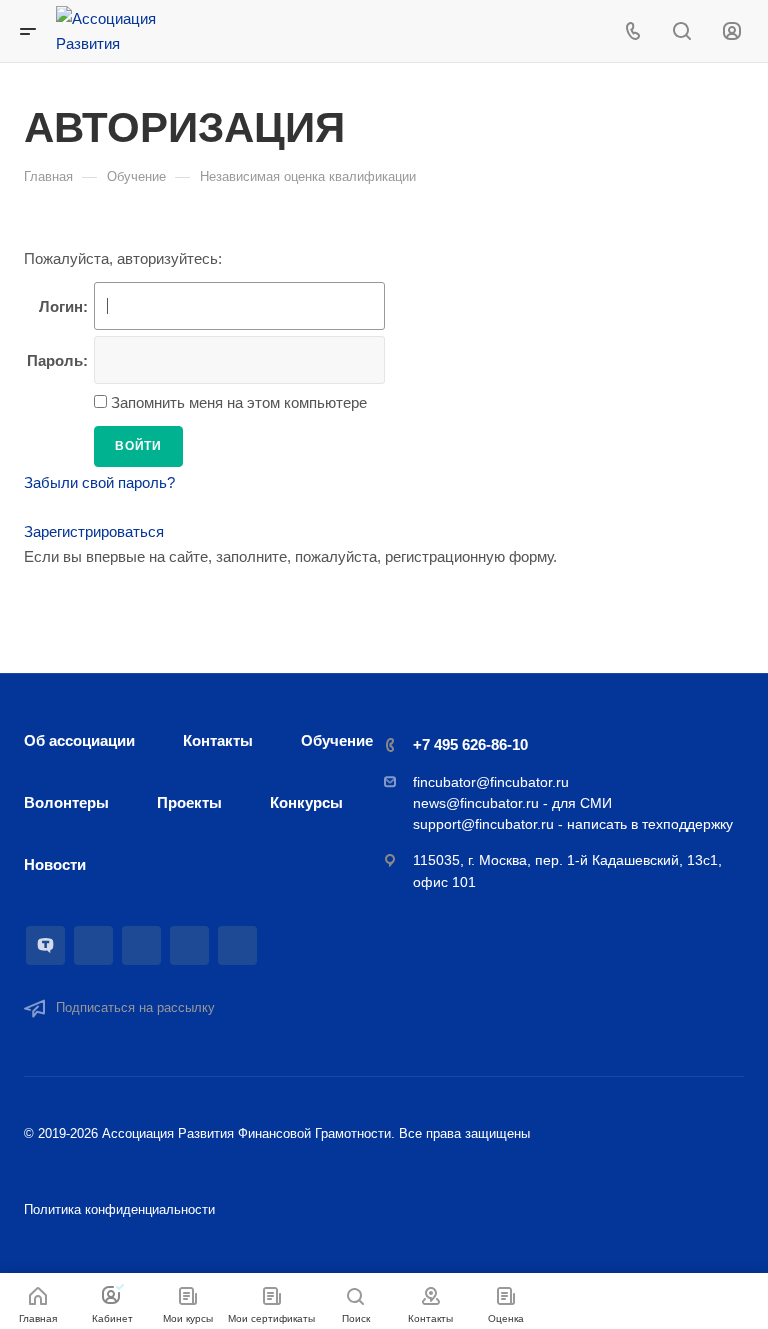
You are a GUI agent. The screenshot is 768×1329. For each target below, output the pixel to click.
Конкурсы (306, 802)
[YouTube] (189, 945)
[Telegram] (141, 945)
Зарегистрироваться (94, 531)
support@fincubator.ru (483, 824)
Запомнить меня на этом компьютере (237, 402)
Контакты (218, 740)
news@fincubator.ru (476, 803)
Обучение (337, 740)
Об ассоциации (79, 740)
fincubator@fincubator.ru (491, 782)
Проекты (189, 802)
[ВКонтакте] (93, 945)
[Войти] (732, 31)
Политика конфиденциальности (119, 1209)
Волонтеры (66, 802)
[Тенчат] (45, 945)
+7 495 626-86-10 (470, 744)
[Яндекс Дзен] (237, 945)
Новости (55, 864)
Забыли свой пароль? (99, 482)
